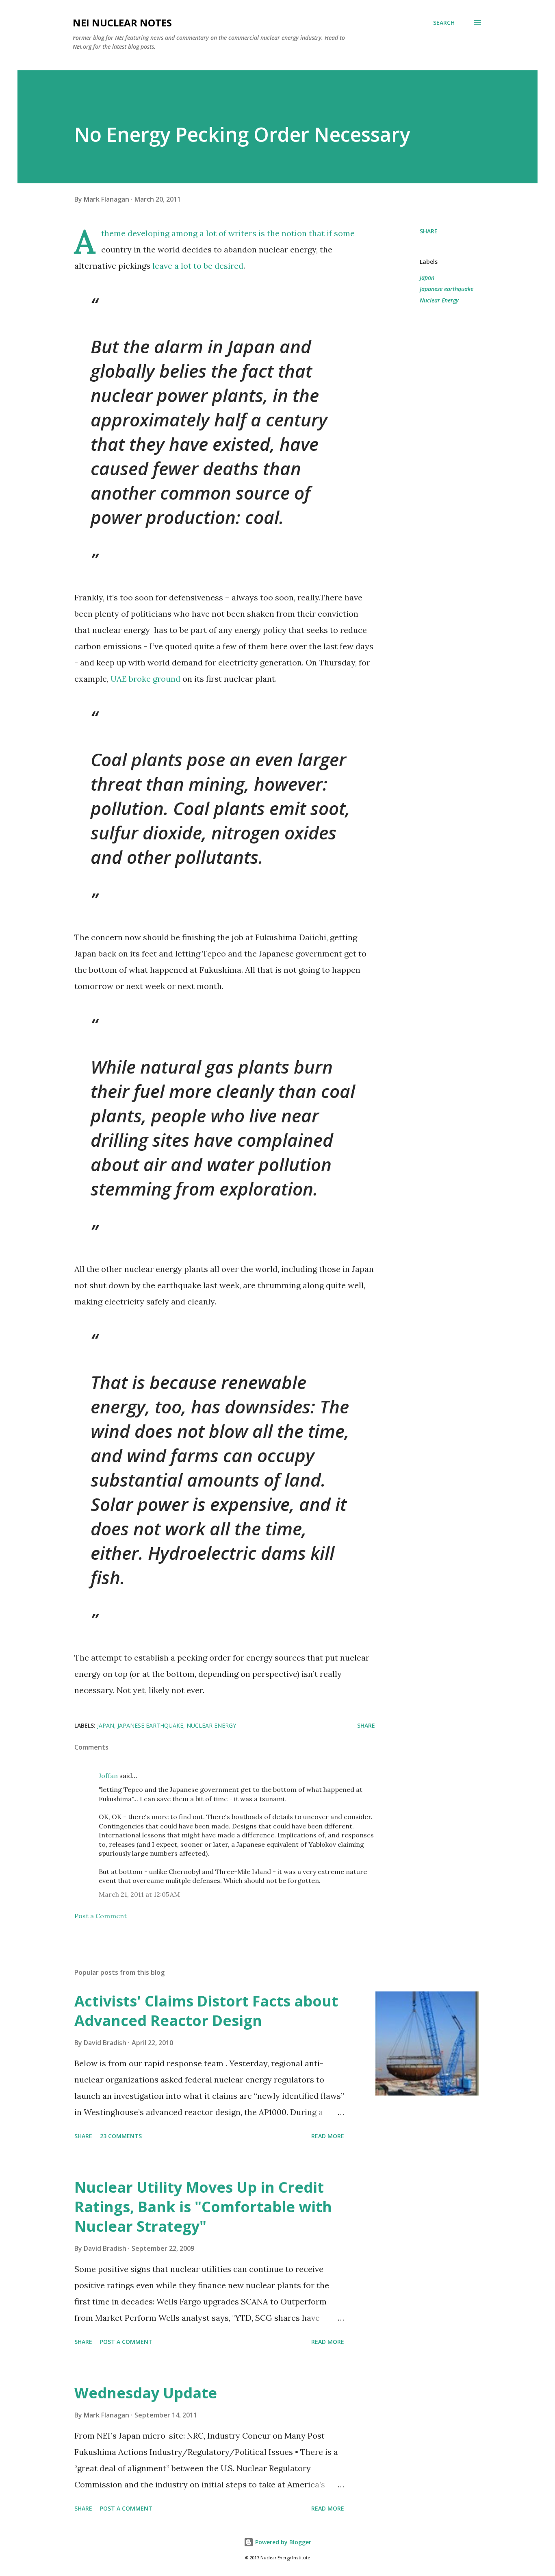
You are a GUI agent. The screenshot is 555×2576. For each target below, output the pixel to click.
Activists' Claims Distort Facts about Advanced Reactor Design (206, 2011)
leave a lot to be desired (198, 266)
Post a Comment (101, 1916)
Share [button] (429, 231)
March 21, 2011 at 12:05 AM (139, 1894)
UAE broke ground (145, 679)
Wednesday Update (146, 2393)
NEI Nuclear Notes (122, 23)
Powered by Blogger (282, 2542)
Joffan (108, 1776)
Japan (427, 277)
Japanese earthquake (447, 289)
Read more (328, 2136)
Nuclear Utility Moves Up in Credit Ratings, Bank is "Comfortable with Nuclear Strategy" (203, 2207)
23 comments (121, 2136)
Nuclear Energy (439, 300)
